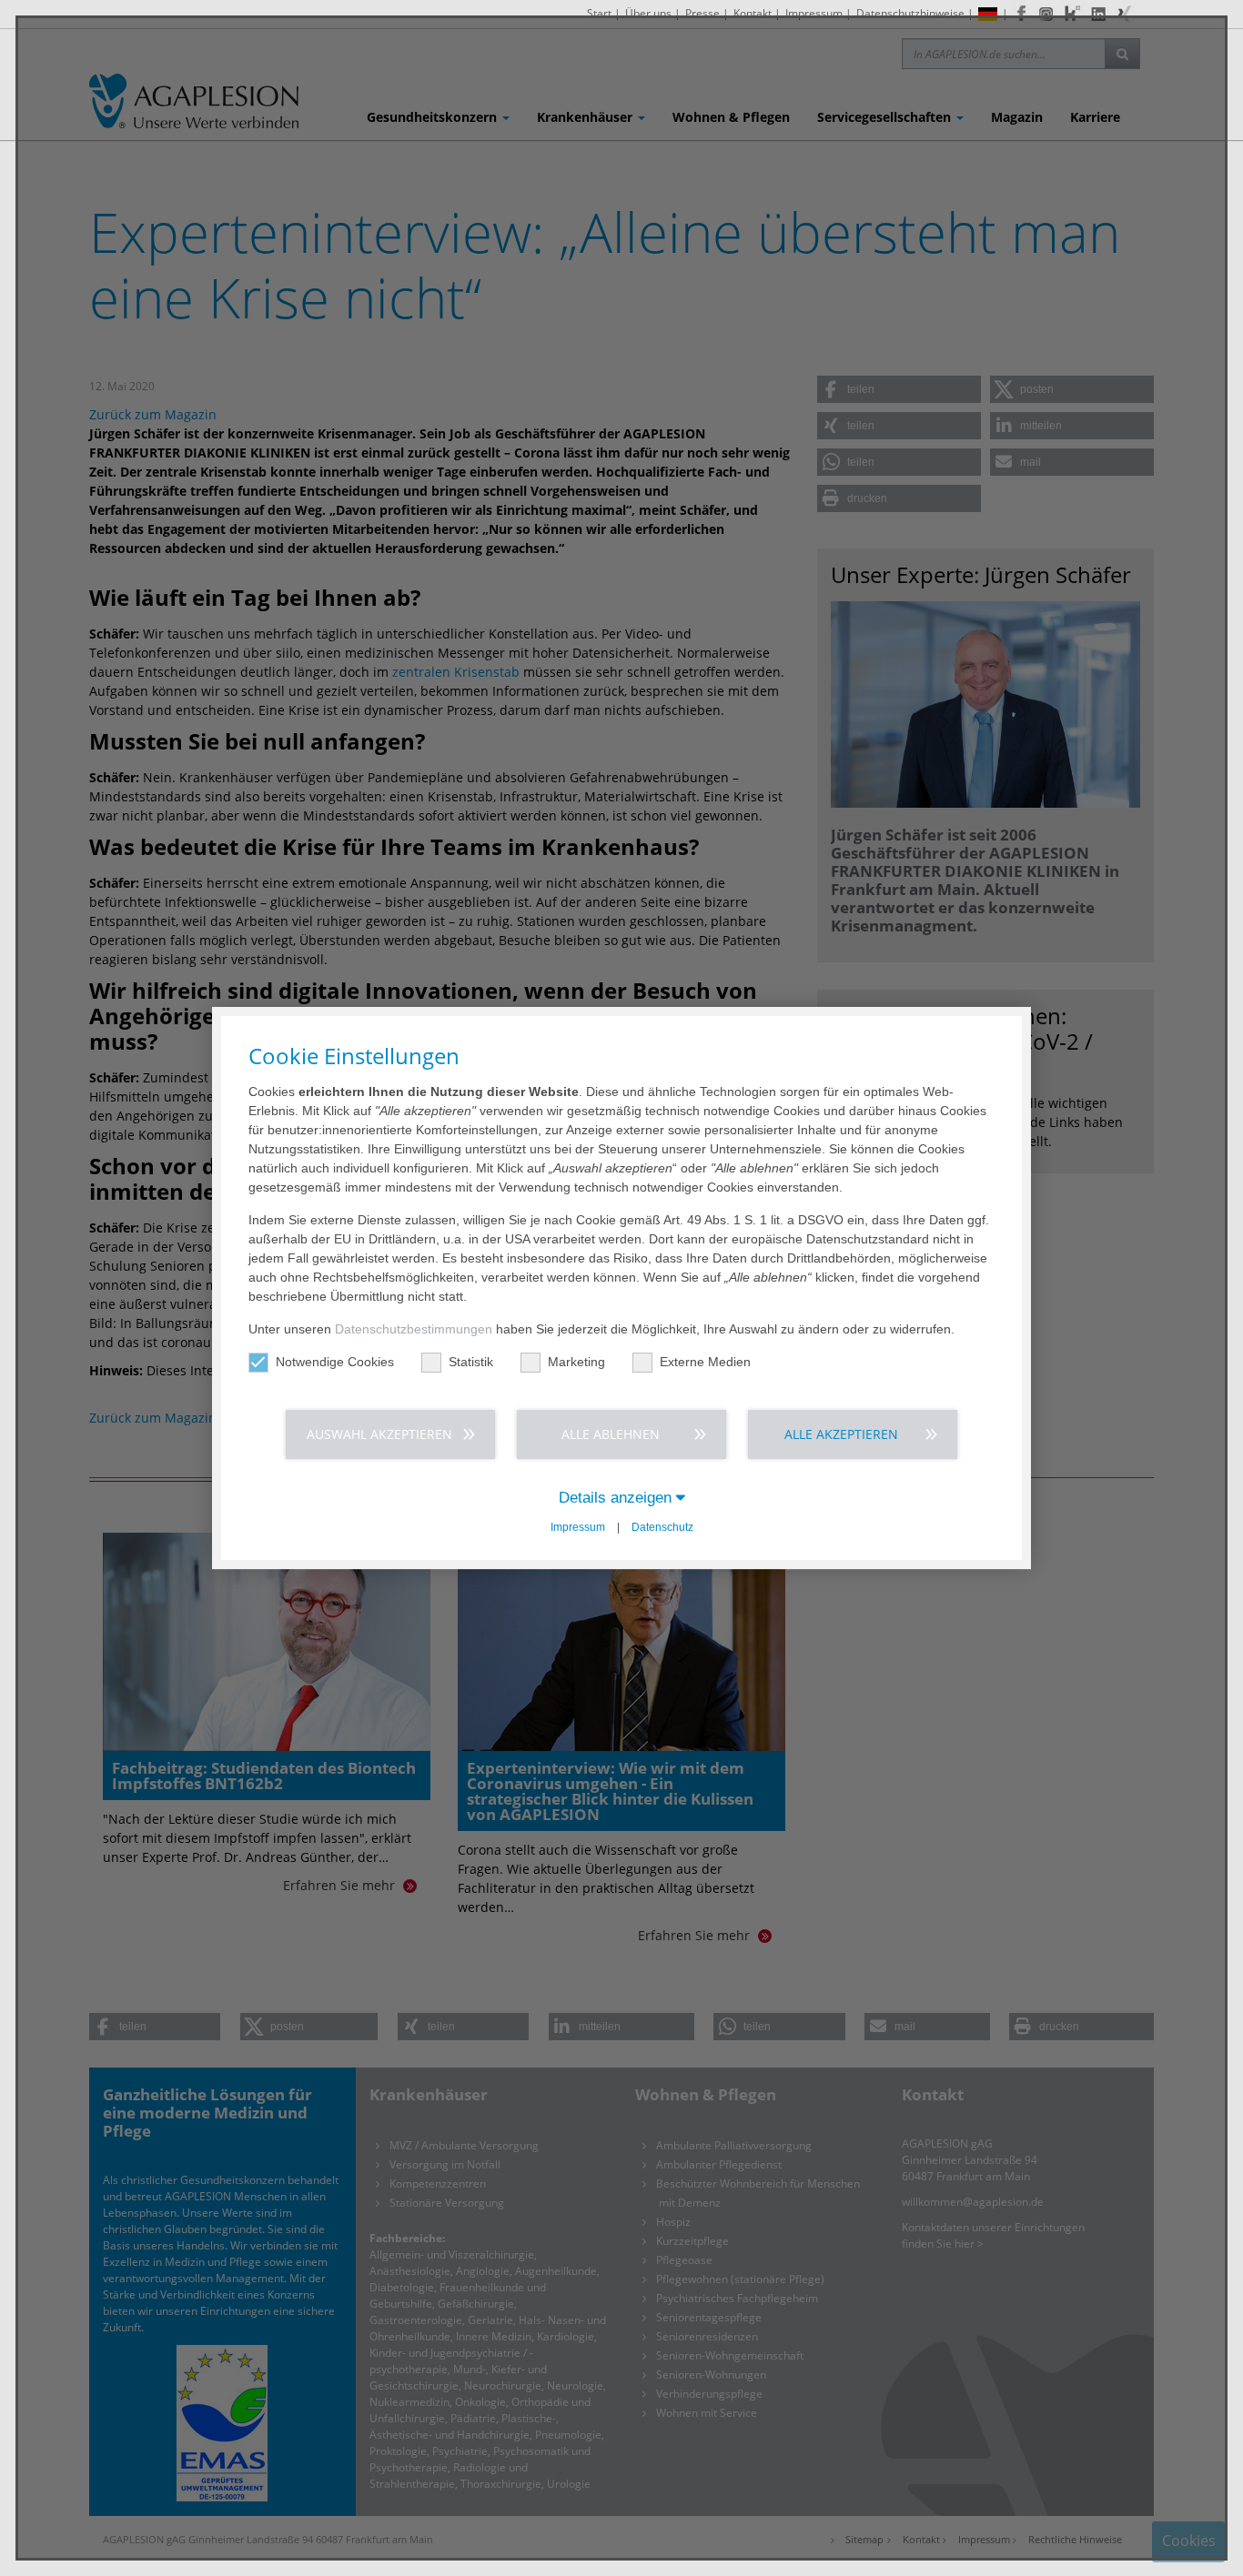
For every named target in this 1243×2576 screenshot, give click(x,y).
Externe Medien (705, 1362)
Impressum (578, 1527)
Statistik (471, 1362)
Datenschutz (662, 1527)
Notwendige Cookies (335, 1362)
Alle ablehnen (611, 1434)
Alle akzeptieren (841, 1434)
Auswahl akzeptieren (379, 1434)
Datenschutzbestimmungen (414, 1329)
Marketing (576, 1362)
